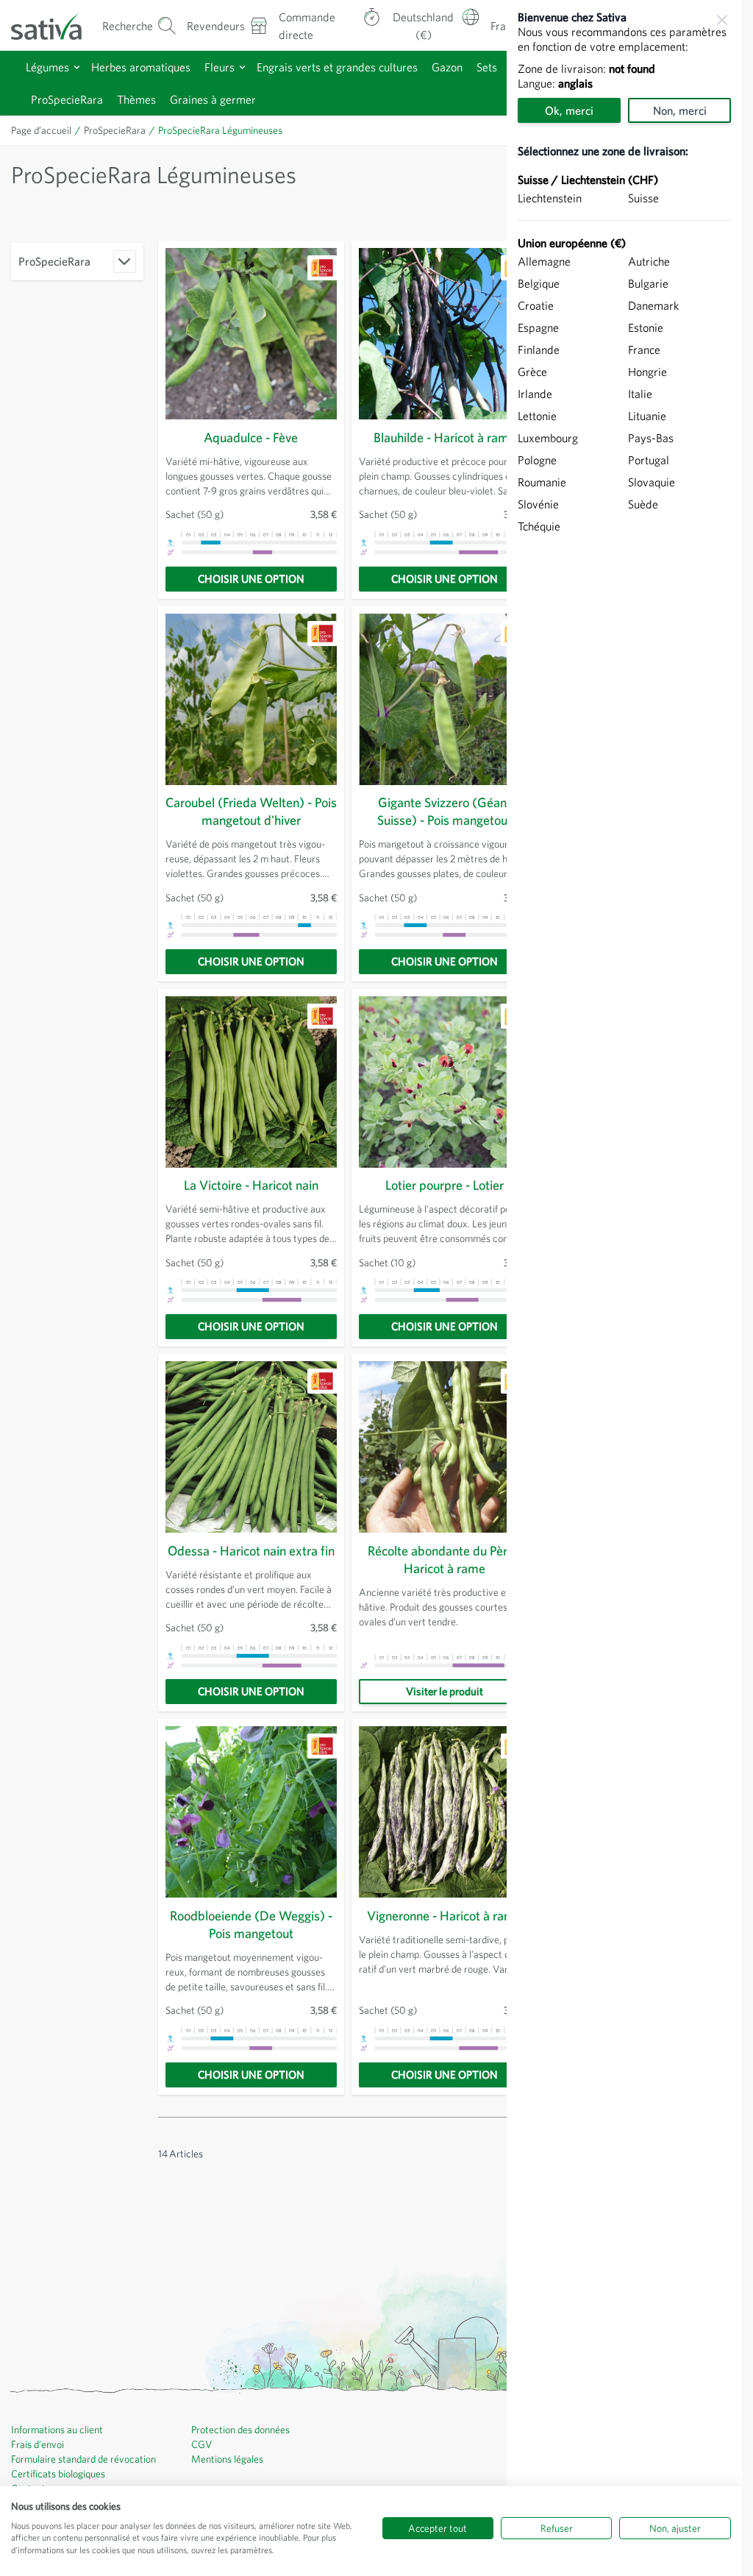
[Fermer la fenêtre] (722, 20)
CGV (202, 2444)
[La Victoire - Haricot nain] (251, 1082)
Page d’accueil (41, 130)
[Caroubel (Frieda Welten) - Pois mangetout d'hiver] (251, 699)
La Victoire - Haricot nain (251, 1185)
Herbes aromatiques (141, 67)
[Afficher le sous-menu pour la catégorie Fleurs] (242, 67)
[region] (624, 1288)
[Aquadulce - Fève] (251, 334)
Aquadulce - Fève (251, 437)
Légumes (47, 67)
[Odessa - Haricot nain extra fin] (251, 1447)
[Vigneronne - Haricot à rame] (445, 1812)
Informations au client (57, 2430)
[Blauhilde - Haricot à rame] (445, 334)
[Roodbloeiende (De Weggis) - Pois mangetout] (251, 1812)
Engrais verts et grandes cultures (337, 67)
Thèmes (136, 99)
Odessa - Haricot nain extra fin (251, 1551)
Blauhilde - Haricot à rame (445, 437)
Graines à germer (213, 99)
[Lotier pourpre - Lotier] (445, 1082)
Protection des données (240, 2430)
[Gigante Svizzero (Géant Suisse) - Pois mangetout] (445, 699)
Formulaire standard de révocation (83, 2459)
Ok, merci (569, 110)
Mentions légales (227, 2459)
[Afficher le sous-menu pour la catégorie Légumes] (77, 67)
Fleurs (220, 67)
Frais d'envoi (38, 2444)
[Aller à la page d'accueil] (55, 25)
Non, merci (680, 110)
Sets (487, 67)
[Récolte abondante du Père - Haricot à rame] (445, 1447)
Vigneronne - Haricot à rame (444, 1916)
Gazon (447, 67)
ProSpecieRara (67, 99)
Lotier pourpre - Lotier (445, 1185)
